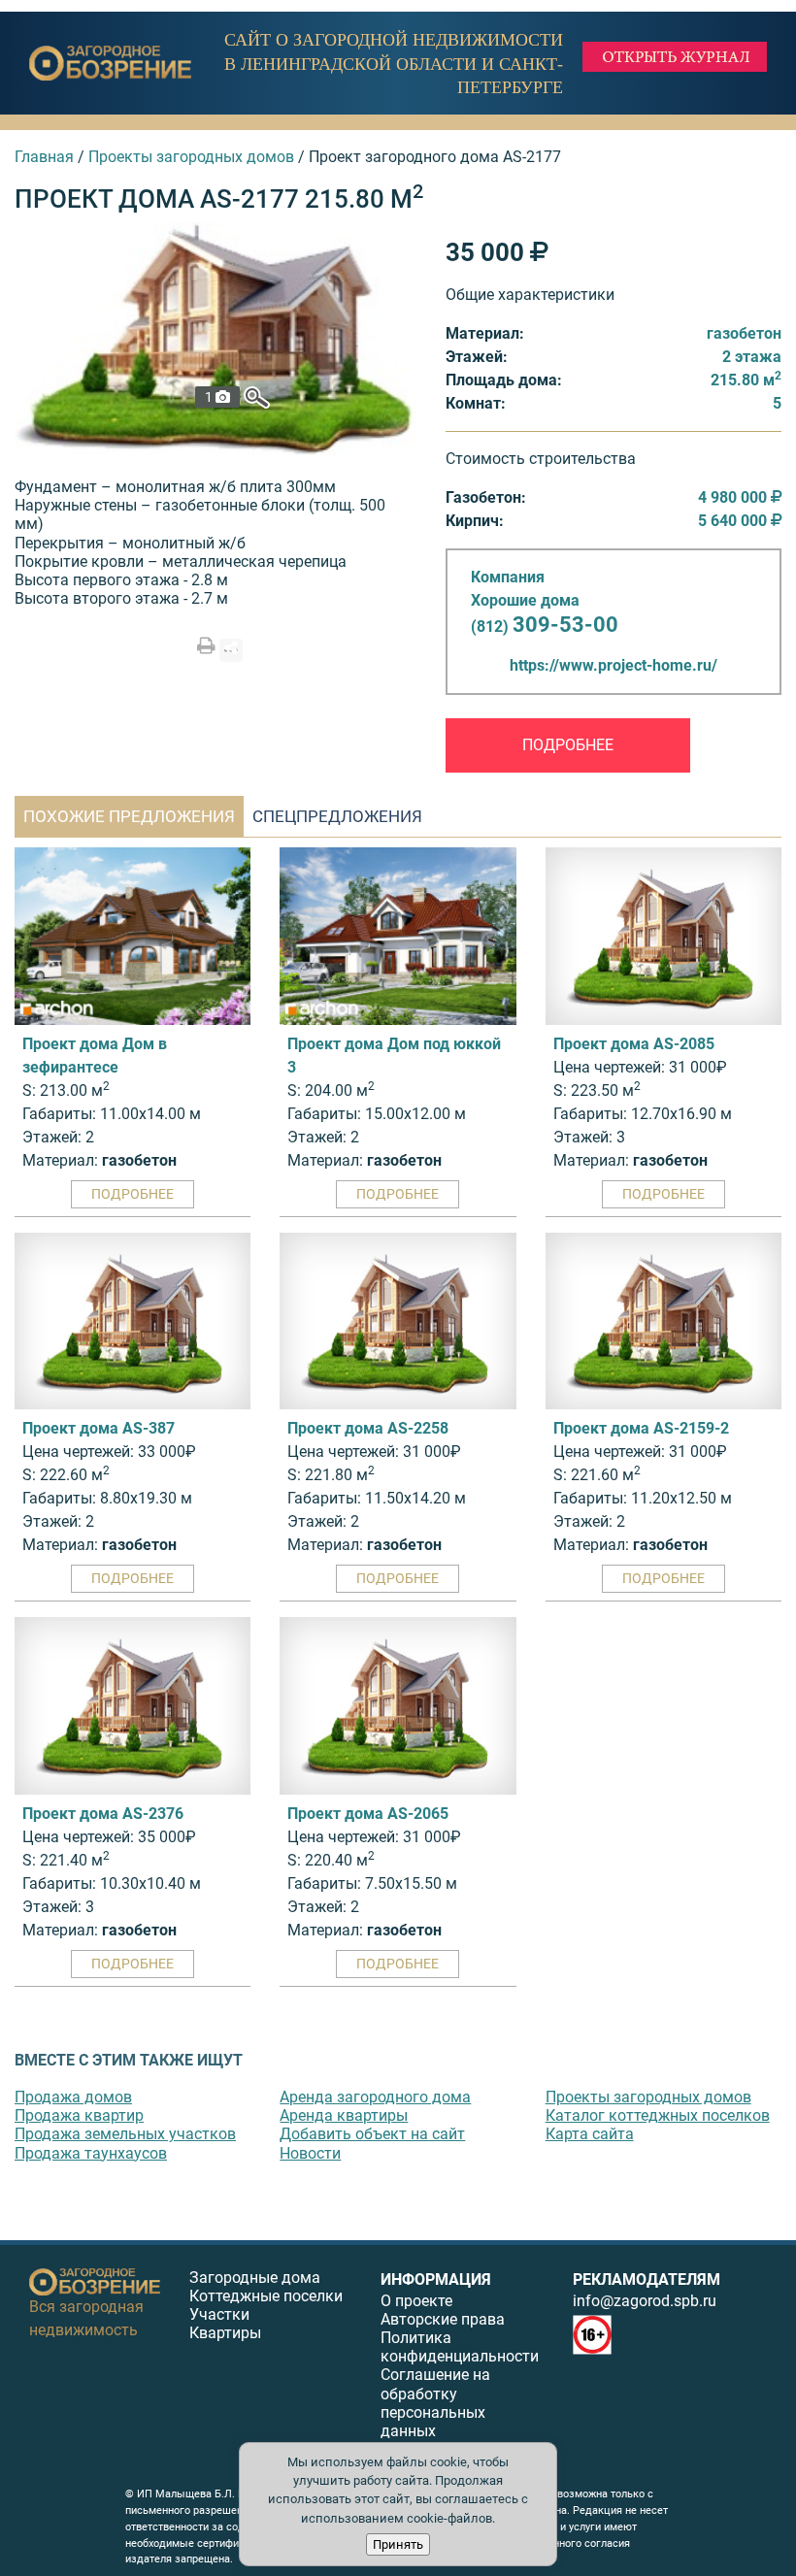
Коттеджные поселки (266, 2296)
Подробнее (568, 745)
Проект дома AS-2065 (368, 1814)
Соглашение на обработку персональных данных (435, 2403)
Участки (219, 2314)
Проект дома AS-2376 (103, 1814)
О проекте (416, 2301)
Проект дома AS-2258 (368, 1428)
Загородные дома (255, 2278)
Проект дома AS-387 (99, 1428)
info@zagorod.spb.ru (645, 2301)
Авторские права (443, 2319)
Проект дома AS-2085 (634, 1044)
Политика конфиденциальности (460, 2347)
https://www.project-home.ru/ (614, 665)
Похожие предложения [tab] (129, 816)
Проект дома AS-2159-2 (641, 1428)
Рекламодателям (647, 2279)
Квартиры (225, 2333)
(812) (545, 627)
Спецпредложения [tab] (337, 816)
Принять (398, 2544)
